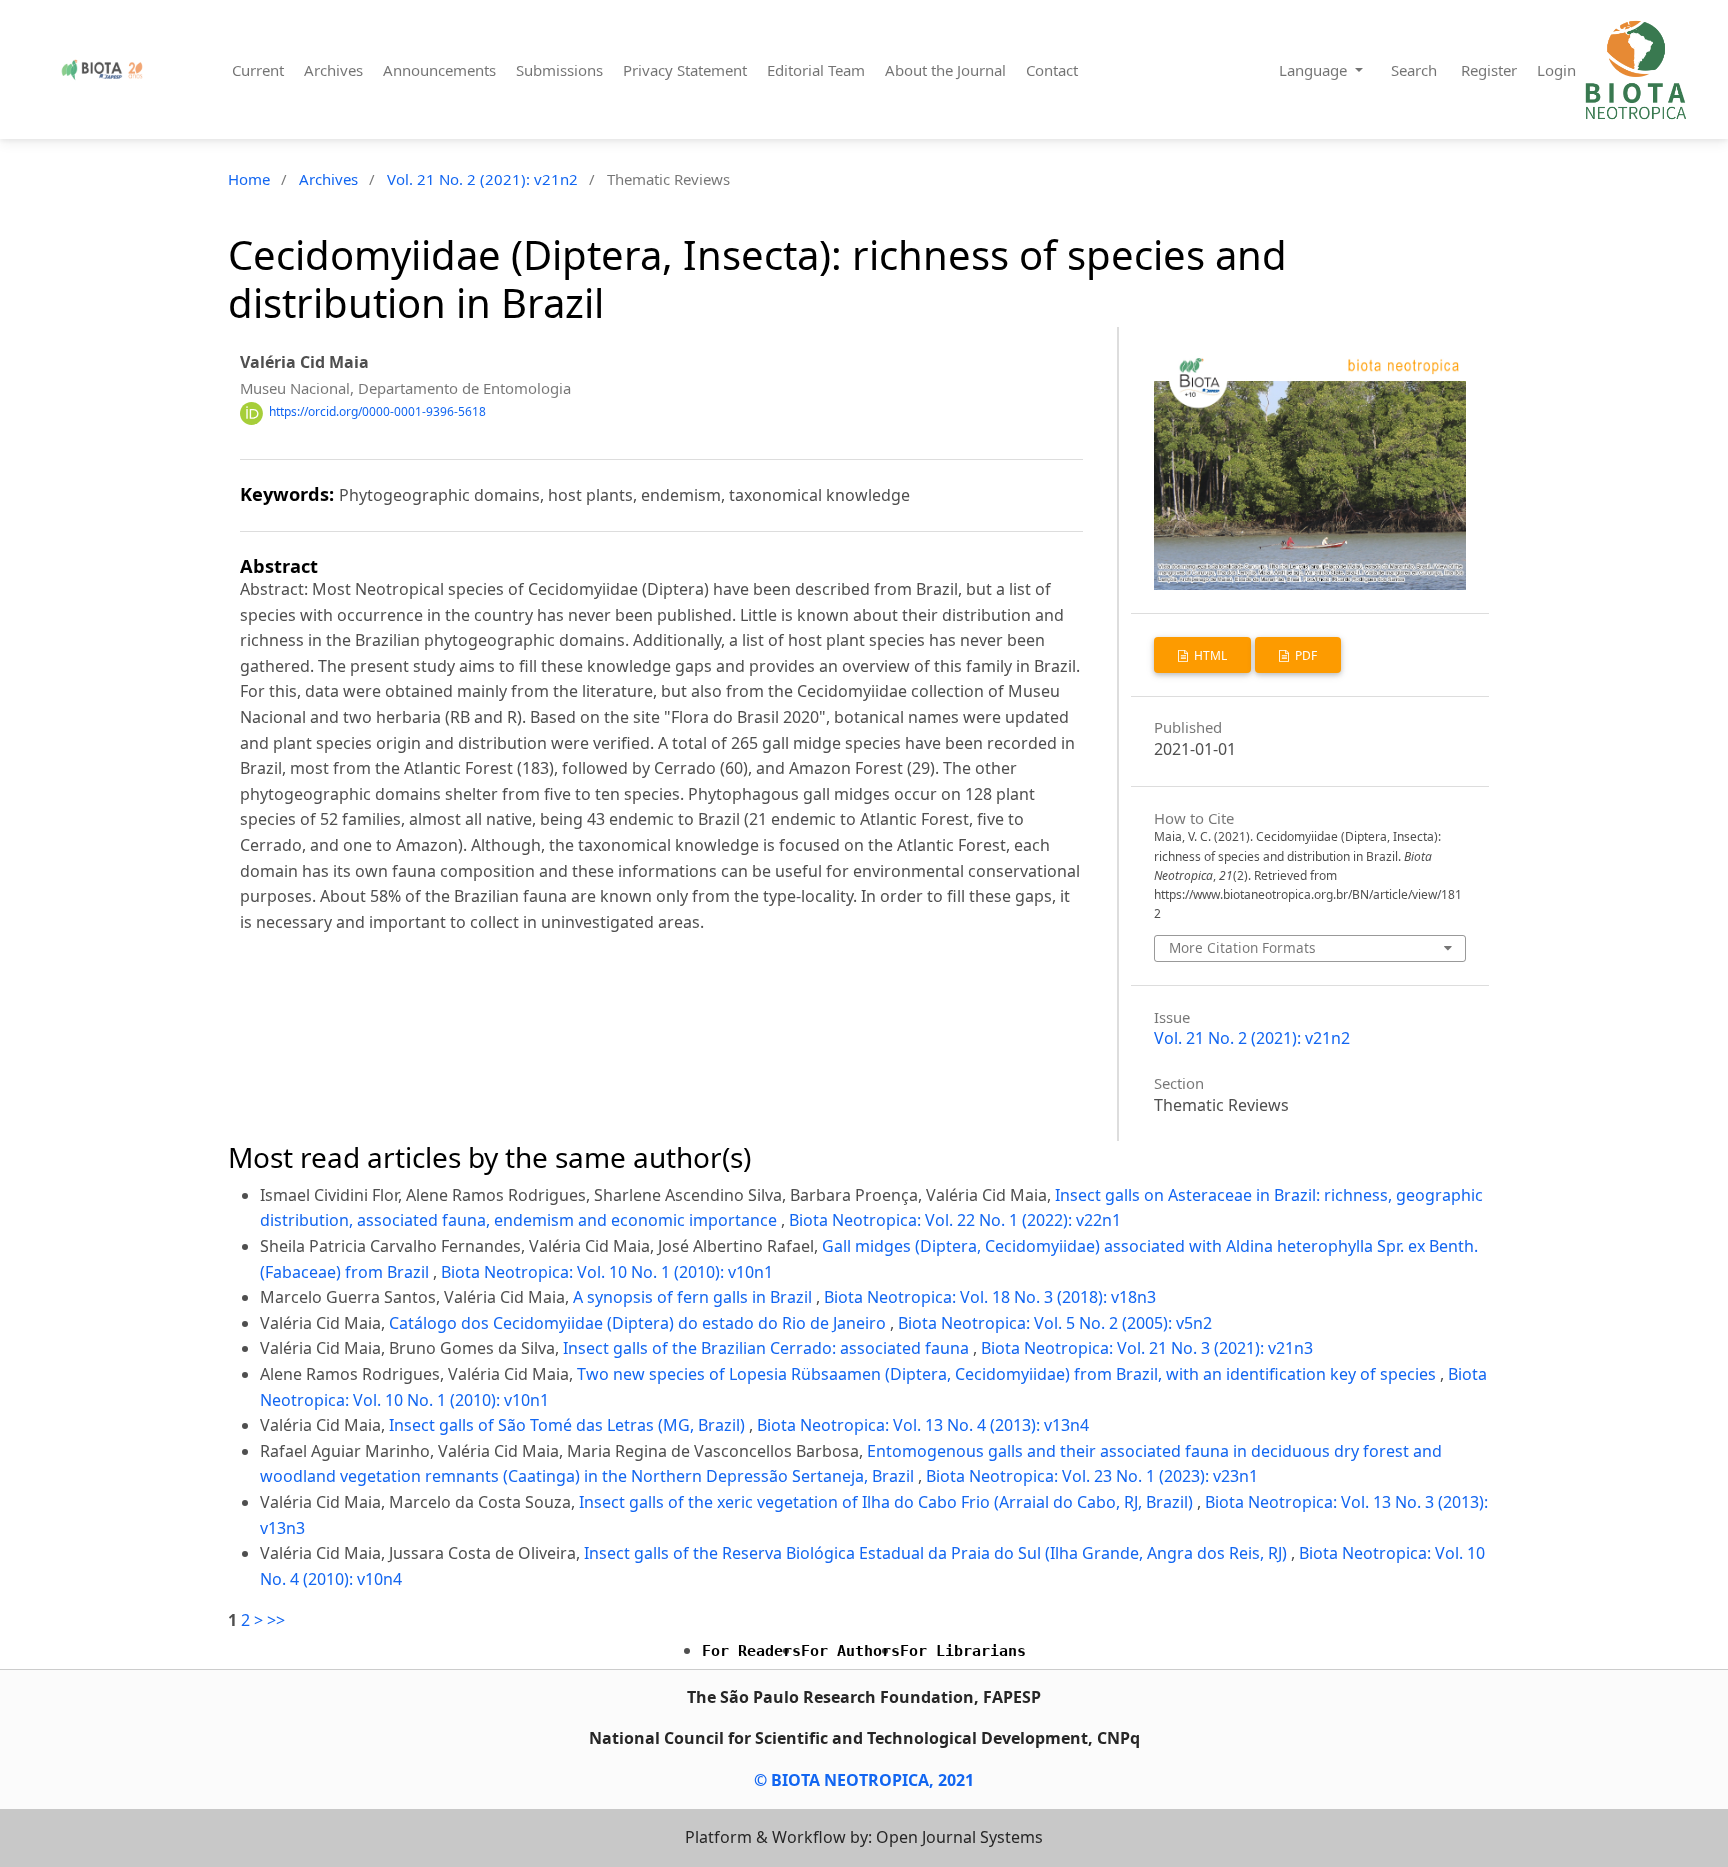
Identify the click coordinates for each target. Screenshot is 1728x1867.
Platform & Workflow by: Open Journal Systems (864, 1837)
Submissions (559, 70)
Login (1556, 70)
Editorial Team (816, 70)
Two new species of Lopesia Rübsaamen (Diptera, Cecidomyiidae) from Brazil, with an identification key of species (1008, 1374)
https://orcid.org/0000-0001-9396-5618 (377, 412)
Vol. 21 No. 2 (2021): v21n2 (482, 179)
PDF (1304, 655)
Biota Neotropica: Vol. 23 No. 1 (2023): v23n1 (1092, 1476)
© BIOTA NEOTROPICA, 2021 (864, 1780)
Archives (333, 70)
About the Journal (945, 70)
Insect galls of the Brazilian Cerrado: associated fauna (768, 1348)
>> (276, 1620)
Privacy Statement (685, 70)
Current (258, 70)
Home (249, 179)
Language (1315, 70)
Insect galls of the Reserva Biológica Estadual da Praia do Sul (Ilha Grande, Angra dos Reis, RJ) (937, 1553)
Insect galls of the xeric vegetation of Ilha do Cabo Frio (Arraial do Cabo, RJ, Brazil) (888, 1502)
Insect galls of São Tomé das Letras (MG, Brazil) (569, 1425)
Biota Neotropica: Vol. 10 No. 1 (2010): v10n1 (607, 1272)
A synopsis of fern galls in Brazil (694, 1297)
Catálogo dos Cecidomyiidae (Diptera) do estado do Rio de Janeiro (639, 1323)
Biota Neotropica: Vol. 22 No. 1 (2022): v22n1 (955, 1220)
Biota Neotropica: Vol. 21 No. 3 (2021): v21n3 (1147, 1348)
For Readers (751, 1651)
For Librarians (963, 1651)
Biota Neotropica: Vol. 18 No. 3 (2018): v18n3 (990, 1297)
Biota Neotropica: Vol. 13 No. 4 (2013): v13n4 (923, 1425)
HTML (1209, 655)
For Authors (850, 1651)
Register (1489, 70)
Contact (1052, 70)
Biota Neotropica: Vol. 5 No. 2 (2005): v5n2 (1055, 1323)
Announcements (439, 70)
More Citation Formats (1242, 947)
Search (1414, 70)
